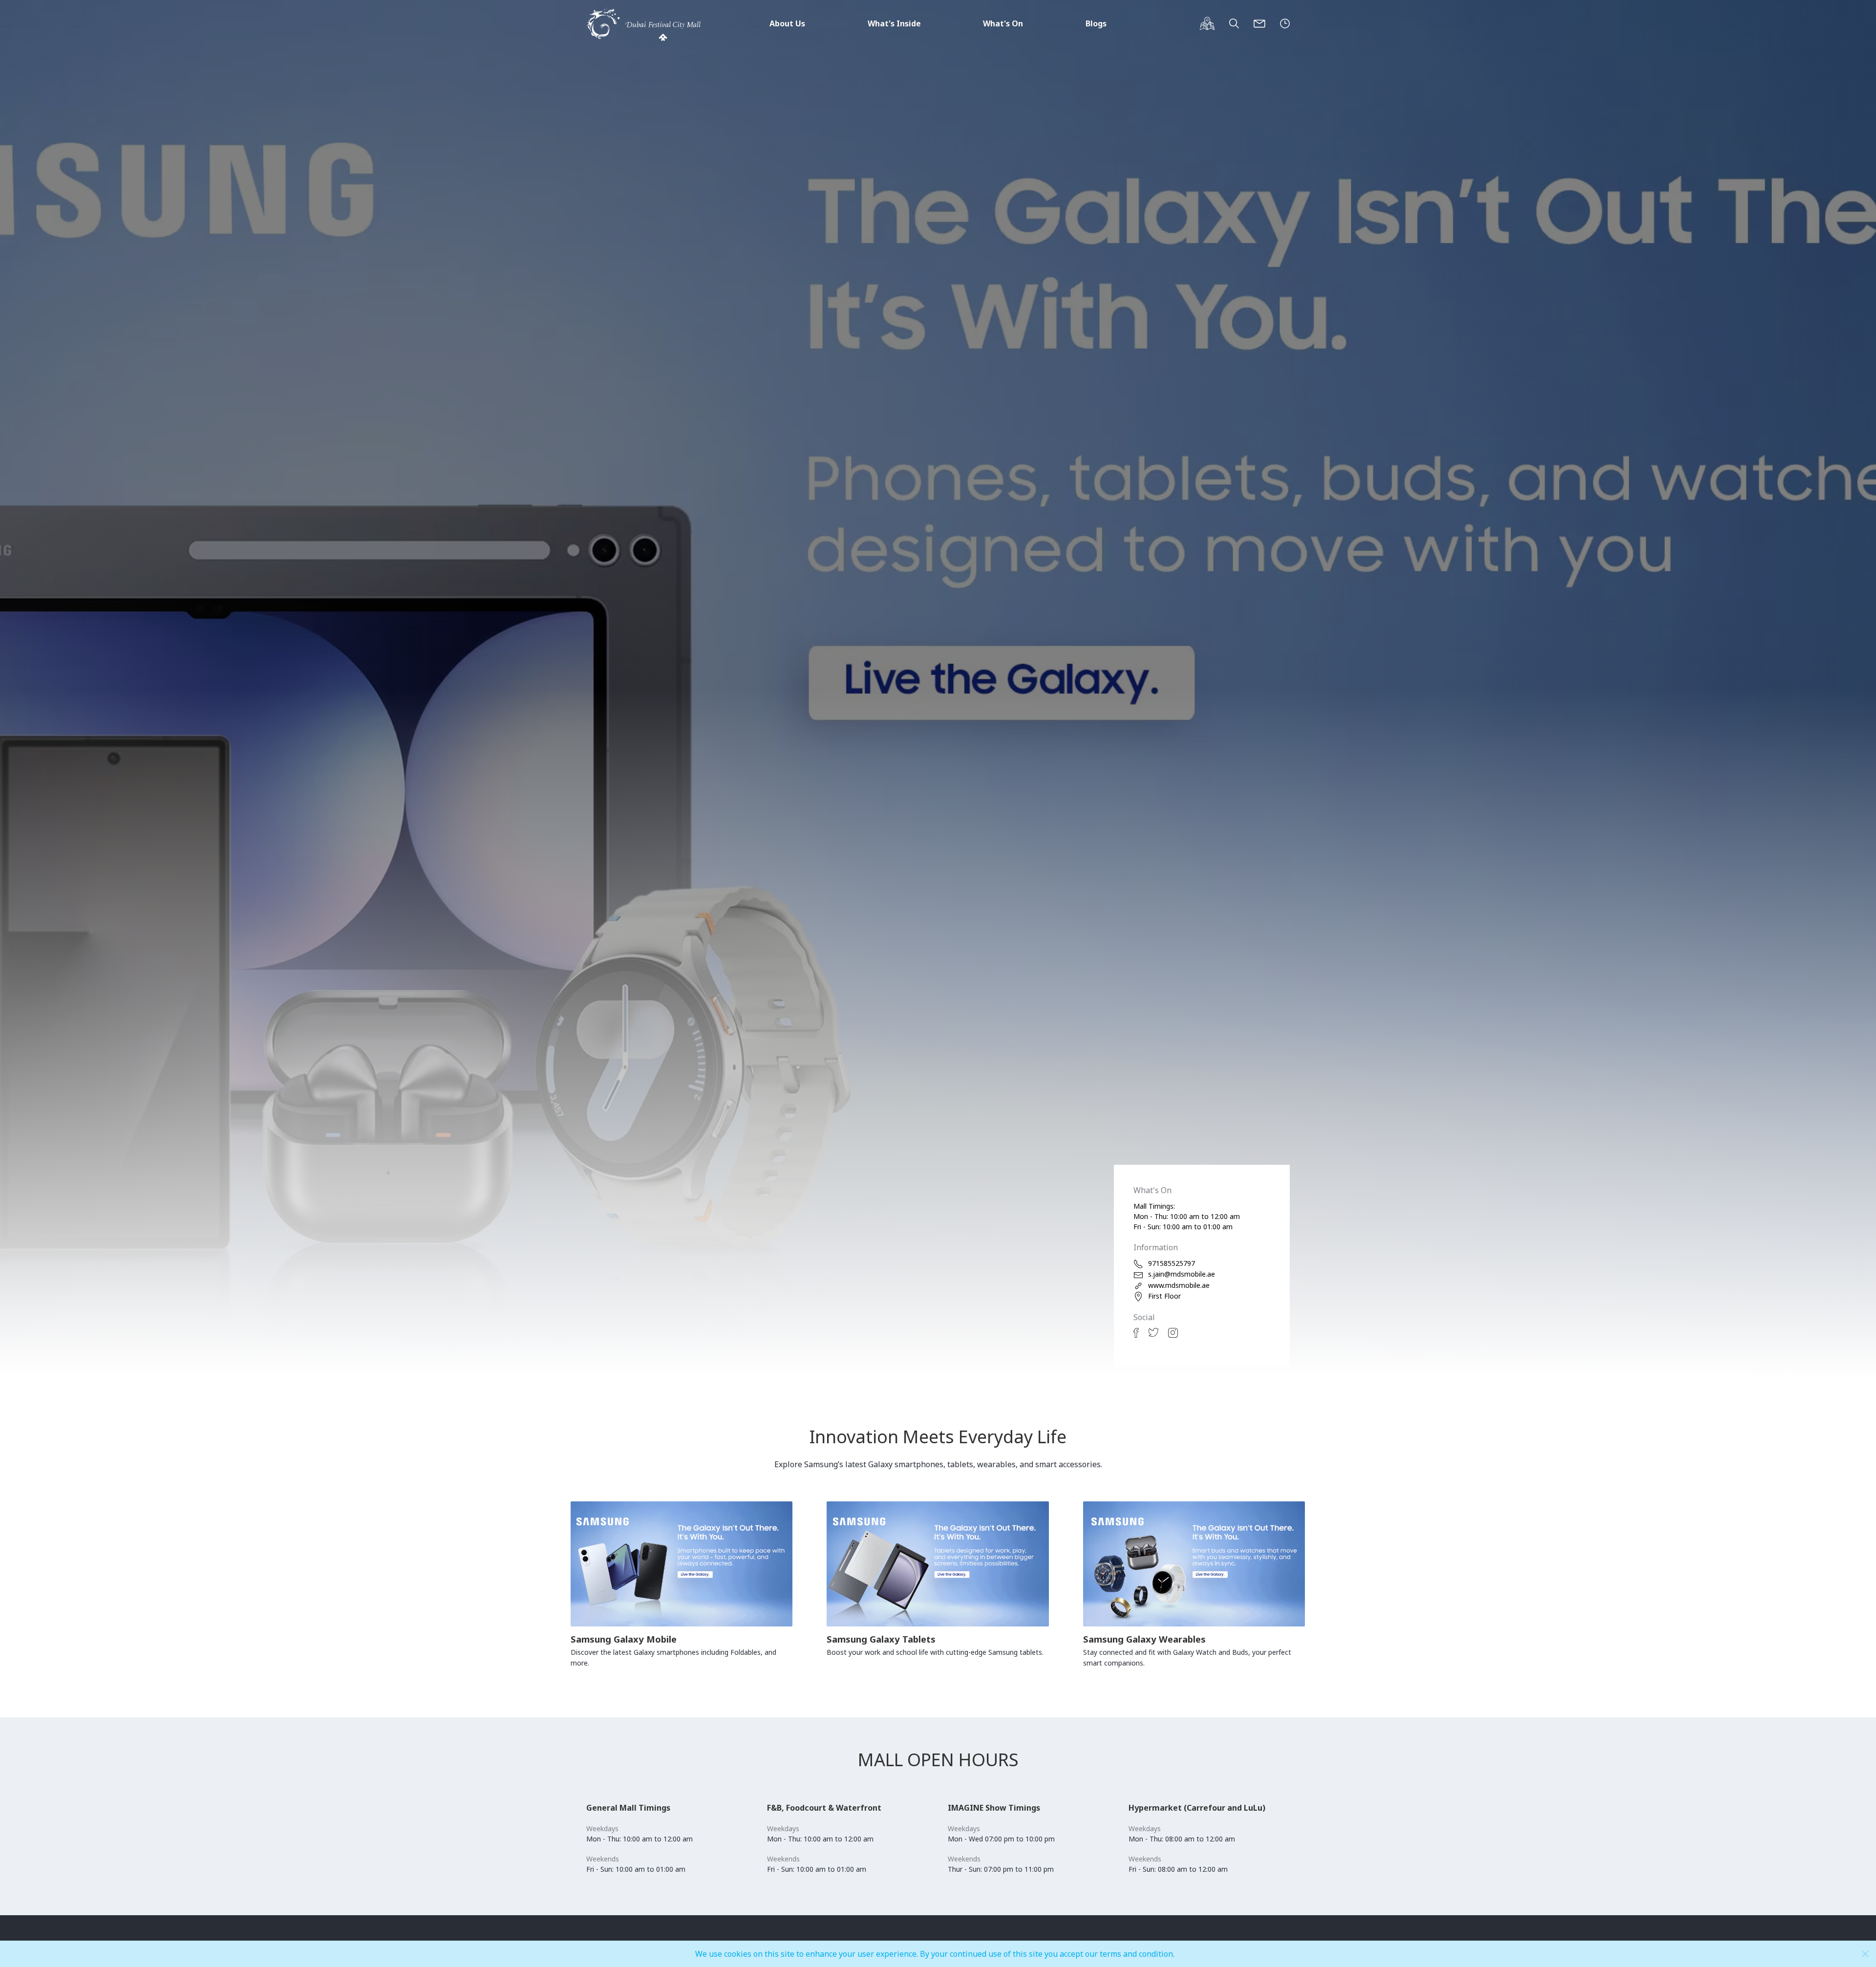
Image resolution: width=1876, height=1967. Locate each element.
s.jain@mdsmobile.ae (1182, 1274)
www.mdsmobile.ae (1179, 1285)
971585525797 (1172, 1263)
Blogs (1096, 23)
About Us (787, 23)
